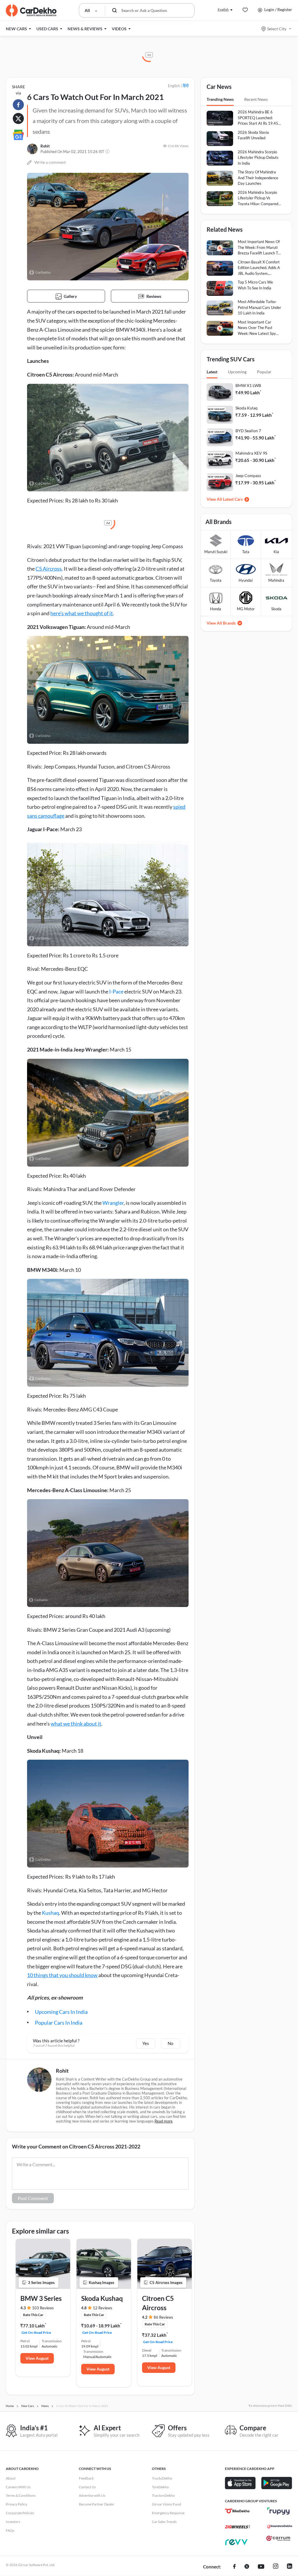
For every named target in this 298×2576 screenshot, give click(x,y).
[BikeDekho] (237, 2511)
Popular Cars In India (59, 2023)
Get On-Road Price (36, 2333)
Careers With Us (18, 2487)
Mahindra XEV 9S (251, 453)
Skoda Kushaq (102, 2298)
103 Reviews (43, 2308)
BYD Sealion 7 (248, 431)
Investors (13, 2522)
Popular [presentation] (264, 372)
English (223, 9)
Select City (277, 29)
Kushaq (50, 1913)
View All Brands (221, 623)
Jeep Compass (248, 475)
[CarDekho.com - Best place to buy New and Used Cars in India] (31, 10)
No (170, 2043)
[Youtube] (261, 2567)
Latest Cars (233, 499)
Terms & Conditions (21, 2495)
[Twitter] (247, 2567)
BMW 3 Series (41, 2298)
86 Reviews (163, 2317)
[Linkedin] (290, 2567)
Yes (146, 2043)
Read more (164, 2121)
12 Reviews (103, 2308)
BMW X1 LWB (248, 385)
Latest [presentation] (212, 372)
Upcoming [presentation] (237, 372)
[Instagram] (276, 2567)
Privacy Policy (16, 2504)
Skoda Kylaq (246, 408)
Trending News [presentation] (220, 99)
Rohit (45, 146)
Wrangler (113, 1203)
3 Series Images (41, 2283)
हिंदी (186, 86)
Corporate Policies (20, 2513)
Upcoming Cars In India (61, 2012)
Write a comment (50, 162)
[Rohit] (32, 149)
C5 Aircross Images (166, 2283)
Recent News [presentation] (256, 99)
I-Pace (116, 991)
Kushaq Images (102, 2283)
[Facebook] (234, 2567)
